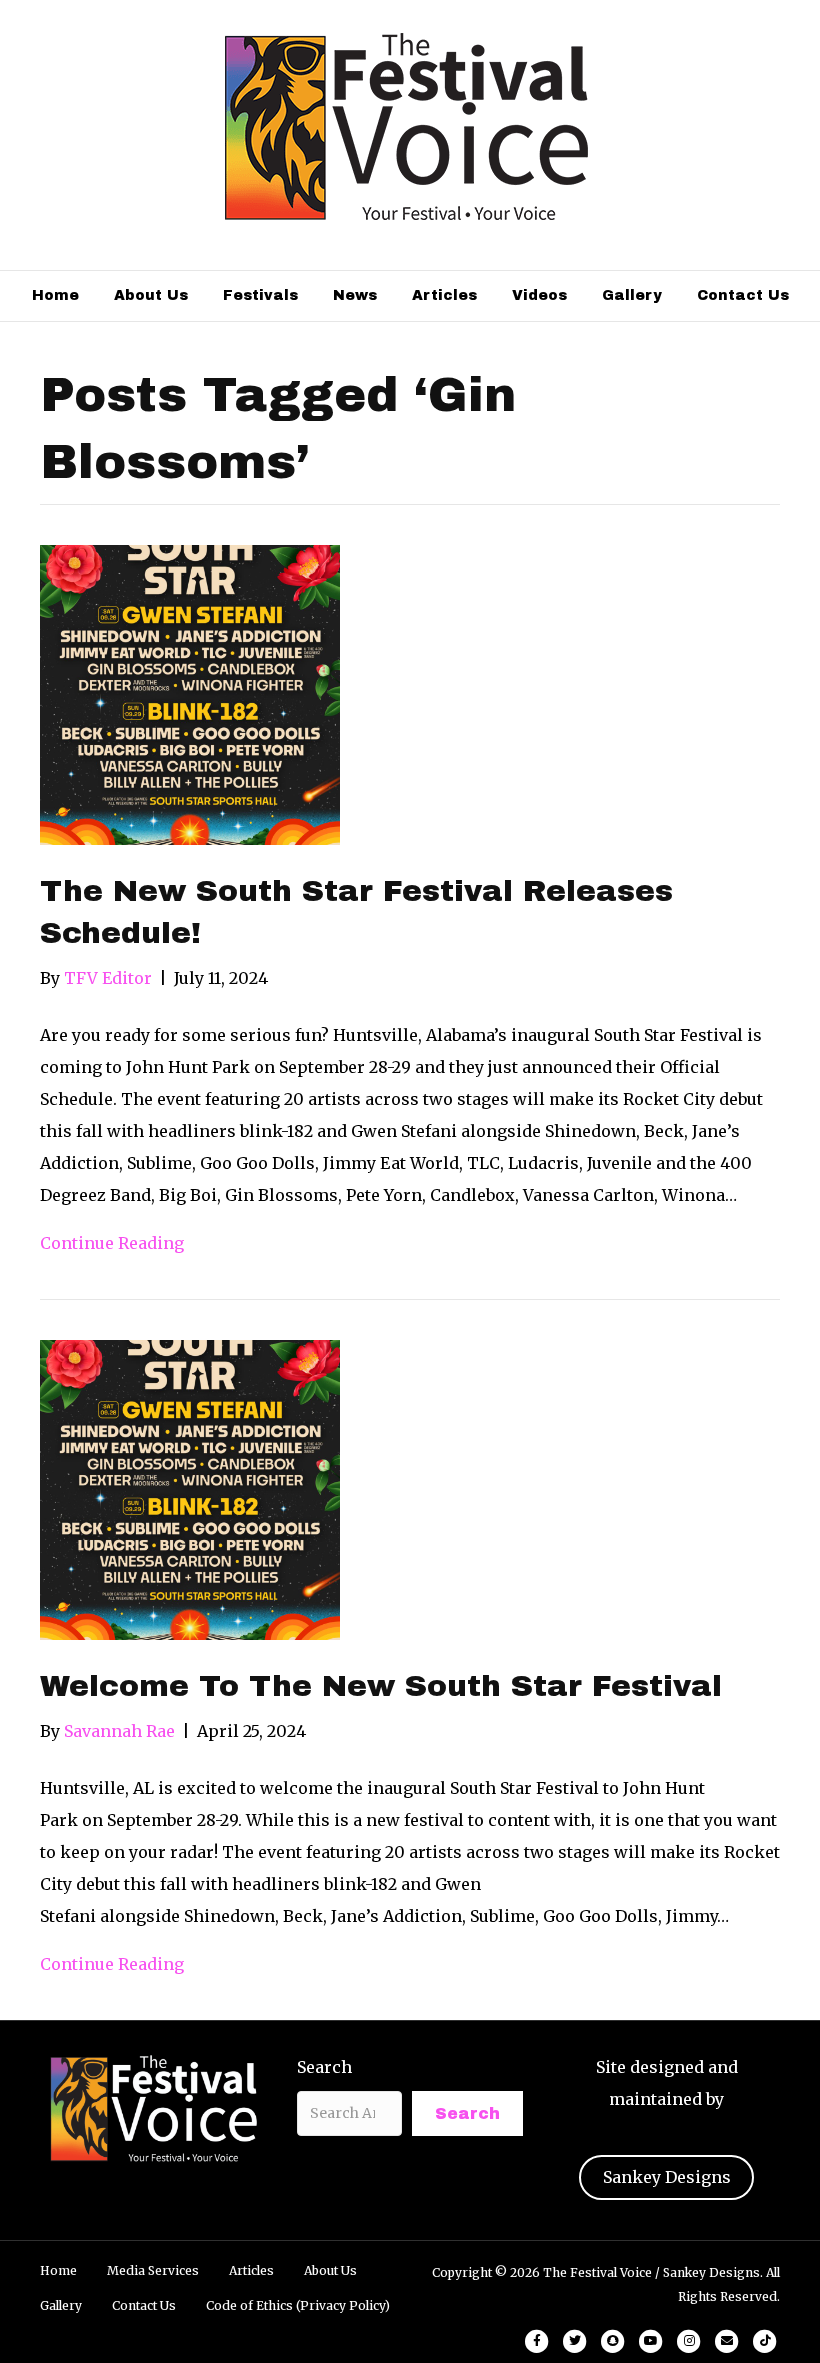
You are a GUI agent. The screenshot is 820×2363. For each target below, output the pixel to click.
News (355, 295)
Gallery (632, 295)
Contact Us (743, 295)
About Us (151, 295)
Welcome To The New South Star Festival (381, 1686)
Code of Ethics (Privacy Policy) (298, 2305)
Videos (539, 295)
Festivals (260, 295)
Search (324, 2067)
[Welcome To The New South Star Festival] (190, 1488)
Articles (444, 295)
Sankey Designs (667, 2177)
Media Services (153, 2270)
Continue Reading (112, 1243)
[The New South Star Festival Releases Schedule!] (190, 693)
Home (55, 295)
